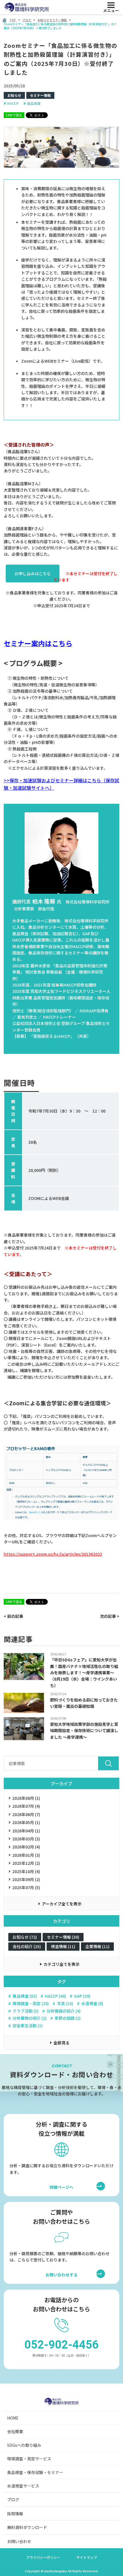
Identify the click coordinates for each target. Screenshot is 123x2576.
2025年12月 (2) (26, 1863)
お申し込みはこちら (33, 573)
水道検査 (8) (92, 2004)
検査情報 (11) (63, 1946)
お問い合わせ (19, 2541)
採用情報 (15, 2514)
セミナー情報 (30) (63, 1937)
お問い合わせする (61, 2275)
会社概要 (15, 2431)
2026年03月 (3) (26, 1839)
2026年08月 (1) (26, 1798)
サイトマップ (87, 2557)
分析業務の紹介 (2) (30, 2018)
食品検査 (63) (25, 1996)
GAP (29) (82, 1996)
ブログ (13, 2500)
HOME (13, 2418)
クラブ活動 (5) (26, 2011)
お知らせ (14, 95)
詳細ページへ (68, 2187)
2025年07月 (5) (26, 1887)
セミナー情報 (40, 95)
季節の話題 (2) (68, 2018)
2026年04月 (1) (26, 1831)
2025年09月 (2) (26, 1879)
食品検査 (34, 103)
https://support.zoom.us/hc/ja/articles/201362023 (53, 1554)
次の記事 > (110, 1616)
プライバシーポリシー (43, 2557)
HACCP (13, 103)
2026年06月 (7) (26, 1814)
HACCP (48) (55, 1996)
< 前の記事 (13, 1616)
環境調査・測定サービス (29, 2459)
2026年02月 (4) (26, 1847)
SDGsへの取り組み (24, 2445)
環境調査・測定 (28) (31, 2004)
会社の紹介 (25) (27, 1946)
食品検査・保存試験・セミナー (35, 2472)
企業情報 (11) (97, 1946)
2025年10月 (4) (26, 1871)
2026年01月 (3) (26, 1855)
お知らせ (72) (25, 1937)
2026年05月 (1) (26, 1822)
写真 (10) (65, 2004)
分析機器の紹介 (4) (64, 2011)
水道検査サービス (23, 2486)
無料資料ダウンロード (27, 2527)
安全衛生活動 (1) (28, 2026)
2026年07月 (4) (26, 1806)
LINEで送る (14, 115)
